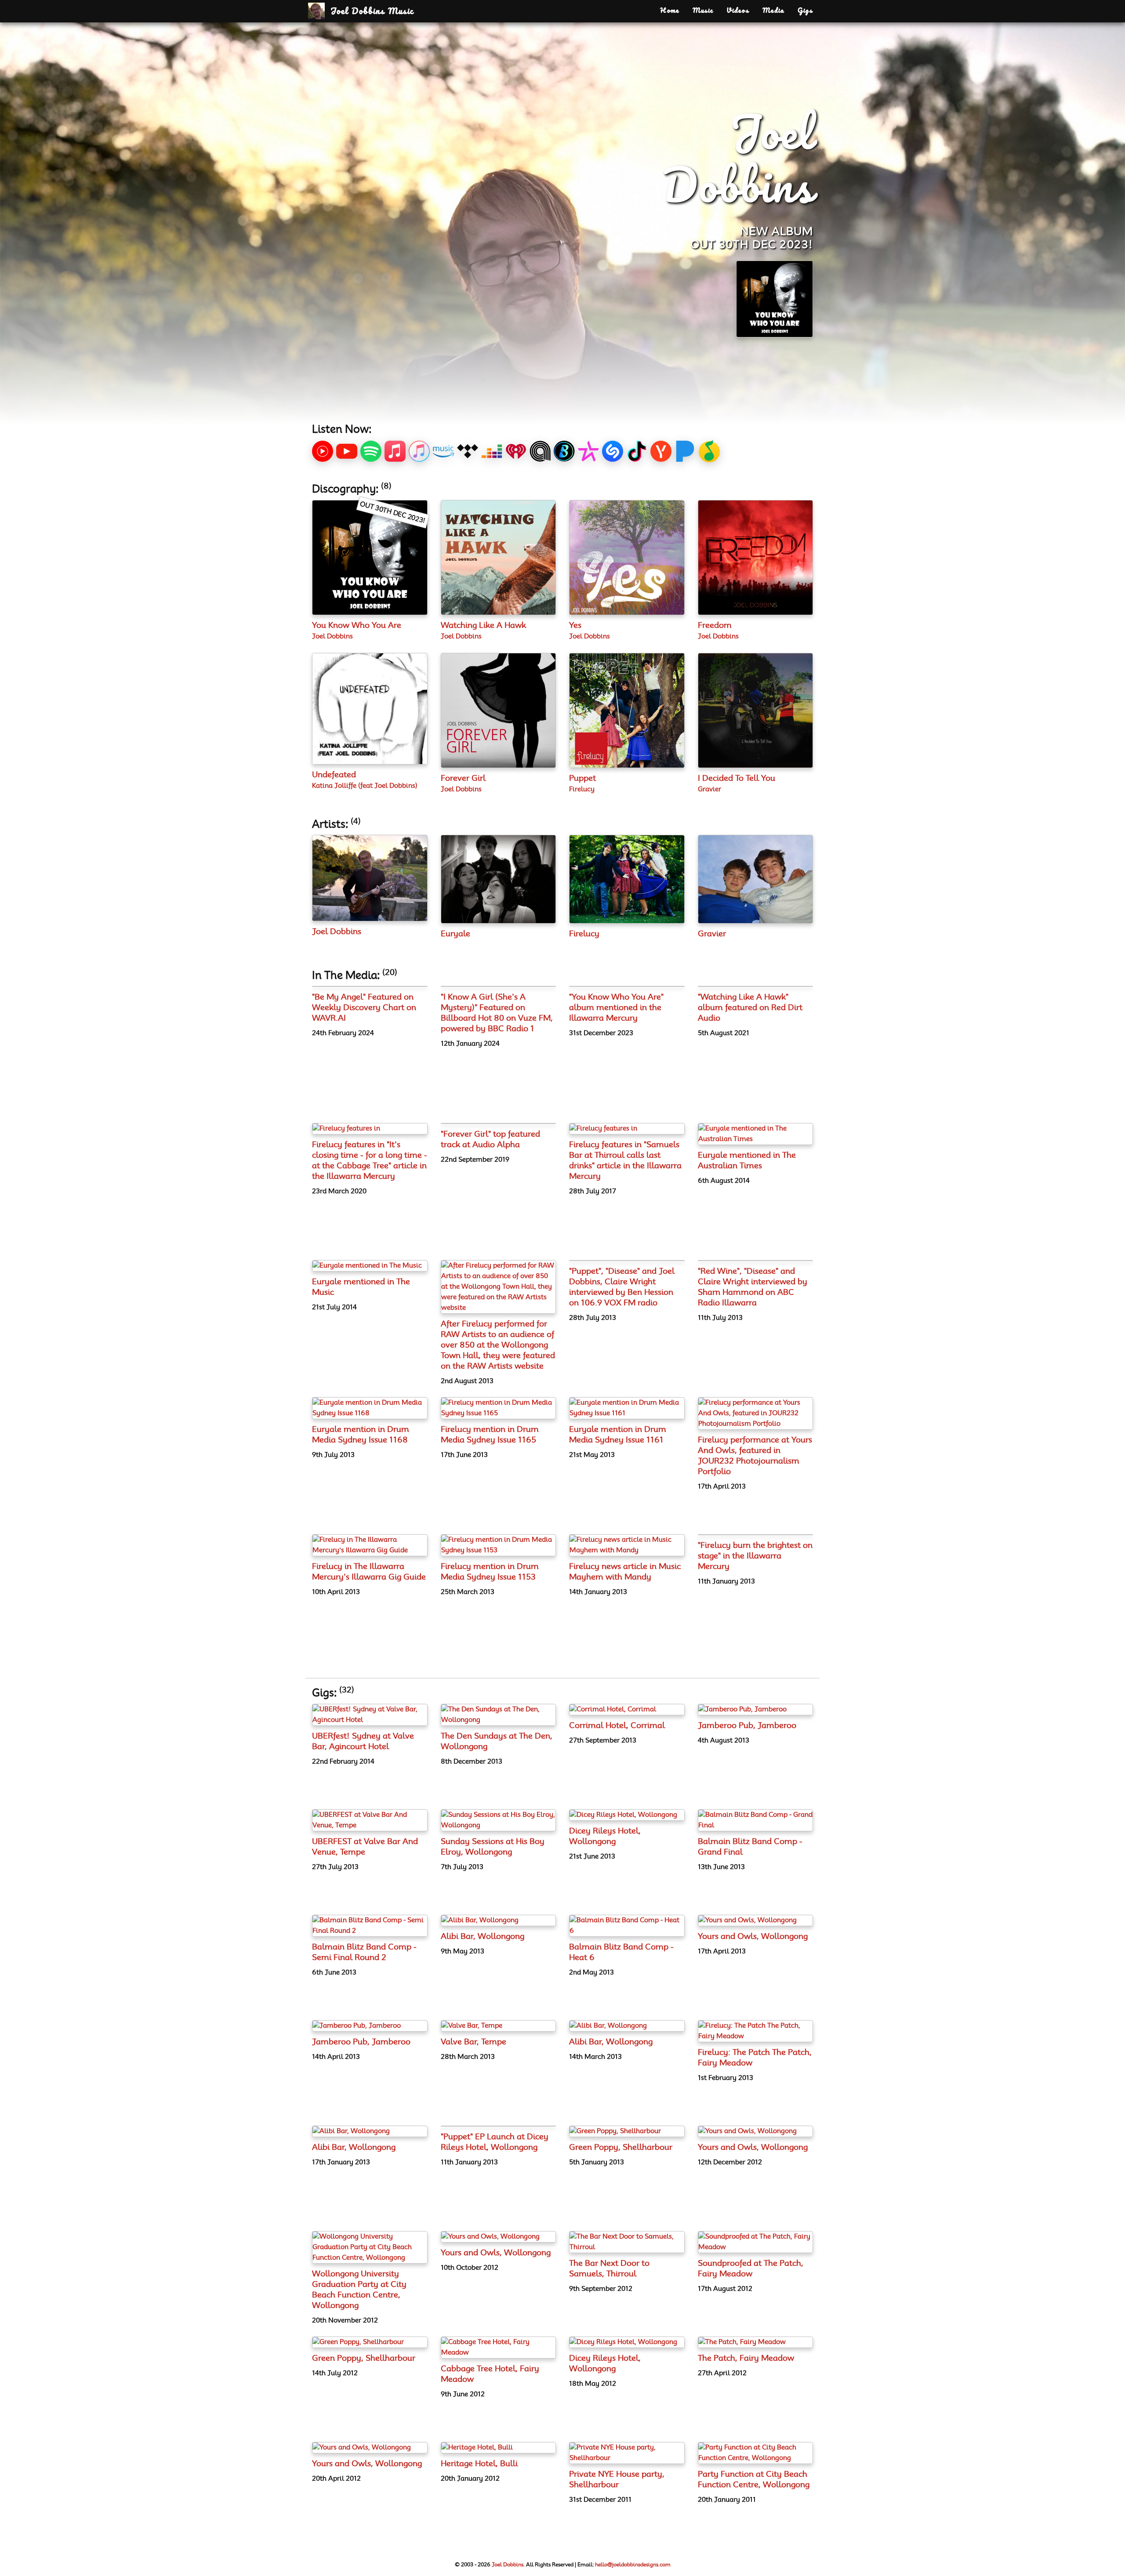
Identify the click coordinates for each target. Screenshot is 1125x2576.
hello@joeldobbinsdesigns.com (633, 2565)
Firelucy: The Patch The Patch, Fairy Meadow (755, 2058)
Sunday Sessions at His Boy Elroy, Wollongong (493, 1847)
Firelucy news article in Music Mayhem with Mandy (625, 1572)
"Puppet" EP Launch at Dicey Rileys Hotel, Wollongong (495, 2142)
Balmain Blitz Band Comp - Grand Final (750, 1847)
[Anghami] (540, 451)
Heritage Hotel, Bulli (479, 2464)
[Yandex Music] (661, 451)
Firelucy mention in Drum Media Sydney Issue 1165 (490, 1435)
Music (703, 11)
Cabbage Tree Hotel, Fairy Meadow (490, 2374)
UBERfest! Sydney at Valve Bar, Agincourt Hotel (363, 1742)
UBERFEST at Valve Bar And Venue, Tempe (365, 1847)
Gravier (709, 789)
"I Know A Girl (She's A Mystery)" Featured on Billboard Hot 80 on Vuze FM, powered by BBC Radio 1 (497, 1013)
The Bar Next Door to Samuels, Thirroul (609, 2269)
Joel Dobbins (332, 636)
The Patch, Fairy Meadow (746, 2359)
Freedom (715, 626)
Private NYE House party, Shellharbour (617, 2480)
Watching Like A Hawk (483, 626)
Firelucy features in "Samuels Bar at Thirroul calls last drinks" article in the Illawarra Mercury (625, 1161)
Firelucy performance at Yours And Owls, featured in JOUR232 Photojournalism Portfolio (755, 1456)
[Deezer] (492, 451)
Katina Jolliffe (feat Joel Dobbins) (365, 786)
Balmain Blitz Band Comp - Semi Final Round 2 (364, 1953)
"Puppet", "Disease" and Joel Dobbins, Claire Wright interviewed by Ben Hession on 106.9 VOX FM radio (622, 1287)
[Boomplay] (564, 451)
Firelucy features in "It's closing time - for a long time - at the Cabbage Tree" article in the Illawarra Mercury (370, 1161)
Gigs (805, 11)
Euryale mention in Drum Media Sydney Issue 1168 (361, 1435)
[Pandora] (685, 451)
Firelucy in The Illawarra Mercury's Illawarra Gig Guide (369, 1572)
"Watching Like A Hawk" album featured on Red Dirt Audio (750, 1008)
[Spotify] (371, 451)
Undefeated (334, 775)
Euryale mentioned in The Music (361, 1287)
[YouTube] (347, 451)
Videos (738, 11)
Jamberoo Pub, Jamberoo (747, 1726)
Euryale (455, 934)
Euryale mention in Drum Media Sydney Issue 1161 (618, 1435)
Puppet (582, 779)
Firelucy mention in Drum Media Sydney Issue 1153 (490, 1572)
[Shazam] (613, 451)
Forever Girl (463, 779)
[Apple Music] (395, 451)
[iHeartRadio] (516, 451)
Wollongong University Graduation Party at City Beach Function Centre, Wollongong (359, 2290)
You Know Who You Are (357, 626)
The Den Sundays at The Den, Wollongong (497, 1742)
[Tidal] (468, 451)
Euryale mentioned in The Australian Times (747, 1161)
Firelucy (582, 789)
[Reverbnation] (588, 451)
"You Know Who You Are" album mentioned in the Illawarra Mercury (616, 1008)
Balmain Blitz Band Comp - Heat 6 (621, 1953)
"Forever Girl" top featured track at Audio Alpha (490, 1140)
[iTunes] (419, 451)
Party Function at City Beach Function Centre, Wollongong (754, 2480)
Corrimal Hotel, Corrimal (617, 1726)
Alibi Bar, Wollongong (483, 1937)
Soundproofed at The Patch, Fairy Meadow (751, 2269)
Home (670, 11)
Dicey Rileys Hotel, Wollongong (605, 1837)
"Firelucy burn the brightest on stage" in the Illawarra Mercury (755, 1556)
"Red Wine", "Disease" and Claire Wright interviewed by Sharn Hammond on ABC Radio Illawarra (753, 1287)
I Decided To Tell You (737, 779)
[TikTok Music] (637, 451)
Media (773, 11)
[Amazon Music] (443, 451)
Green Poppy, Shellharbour (621, 2148)
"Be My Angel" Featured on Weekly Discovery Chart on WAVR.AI (364, 1008)
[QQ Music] (709, 451)
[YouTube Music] (323, 451)
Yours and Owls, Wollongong (753, 1937)
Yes (575, 626)
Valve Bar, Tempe (474, 2042)
